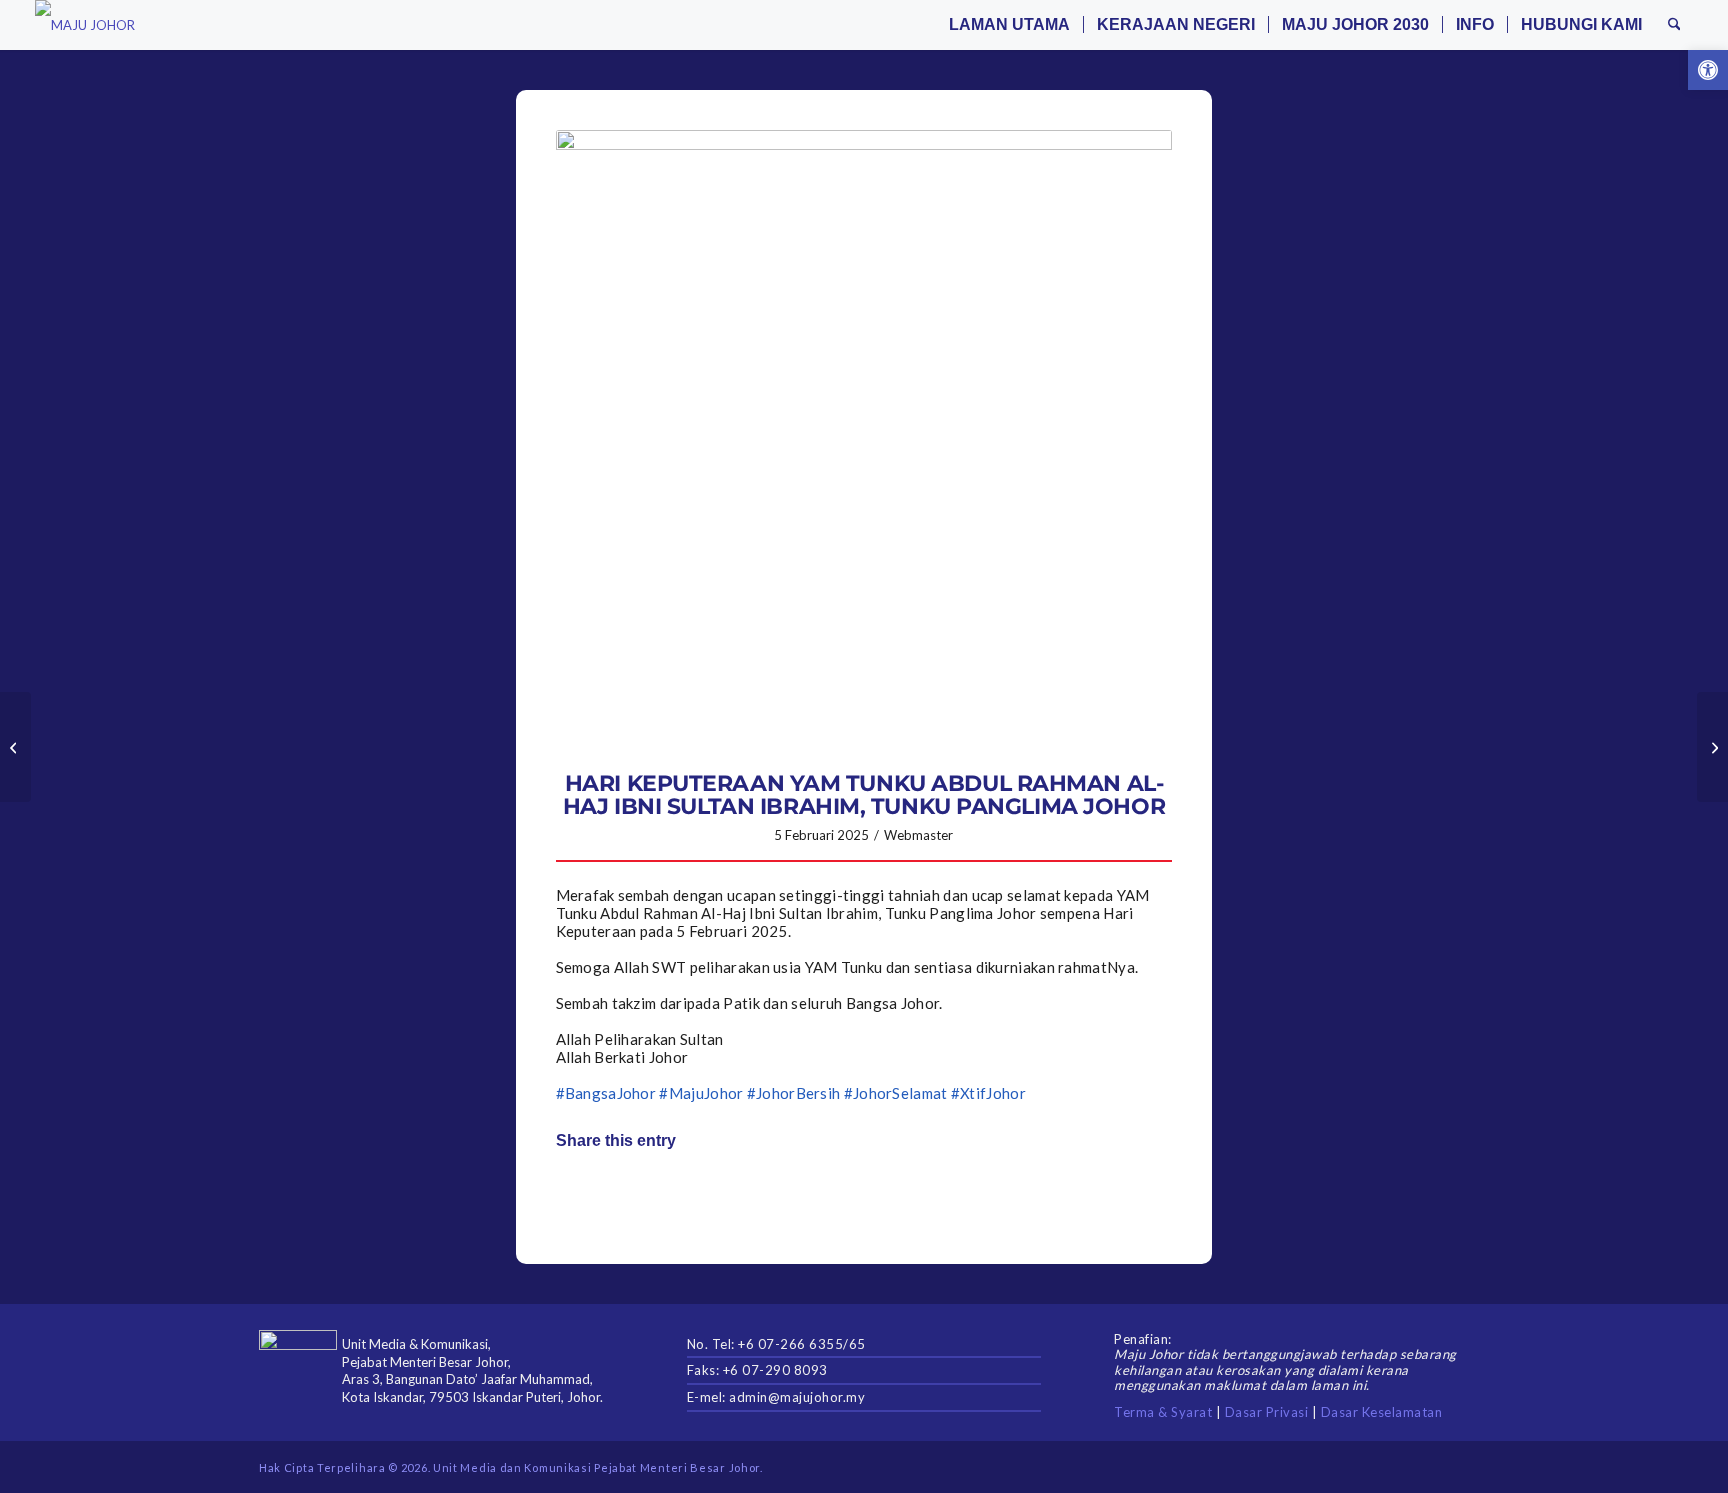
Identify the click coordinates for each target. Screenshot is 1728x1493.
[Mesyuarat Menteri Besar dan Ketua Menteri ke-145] (15, 747)
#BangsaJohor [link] (606, 1093)
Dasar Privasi (1267, 1412)
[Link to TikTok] (1110, 1197)
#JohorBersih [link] (794, 1093)
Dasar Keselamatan (1382, 1412)
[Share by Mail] (864, 1197)
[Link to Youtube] (1454, 1467)
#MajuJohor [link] (701, 1093)
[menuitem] (1009, 25)
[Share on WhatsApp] (741, 1197)
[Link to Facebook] (1334, 1467)
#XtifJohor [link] (988, 1093)
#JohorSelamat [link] (896, 1093)
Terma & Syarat (1163, 1412)
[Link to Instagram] (987, 1197)
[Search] (1674, 25)
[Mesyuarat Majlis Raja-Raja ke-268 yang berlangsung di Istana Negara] (1712, 747)
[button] (1708, 70)
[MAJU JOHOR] (85, 25)
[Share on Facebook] (618, 1197)
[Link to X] (1364, 1467)
